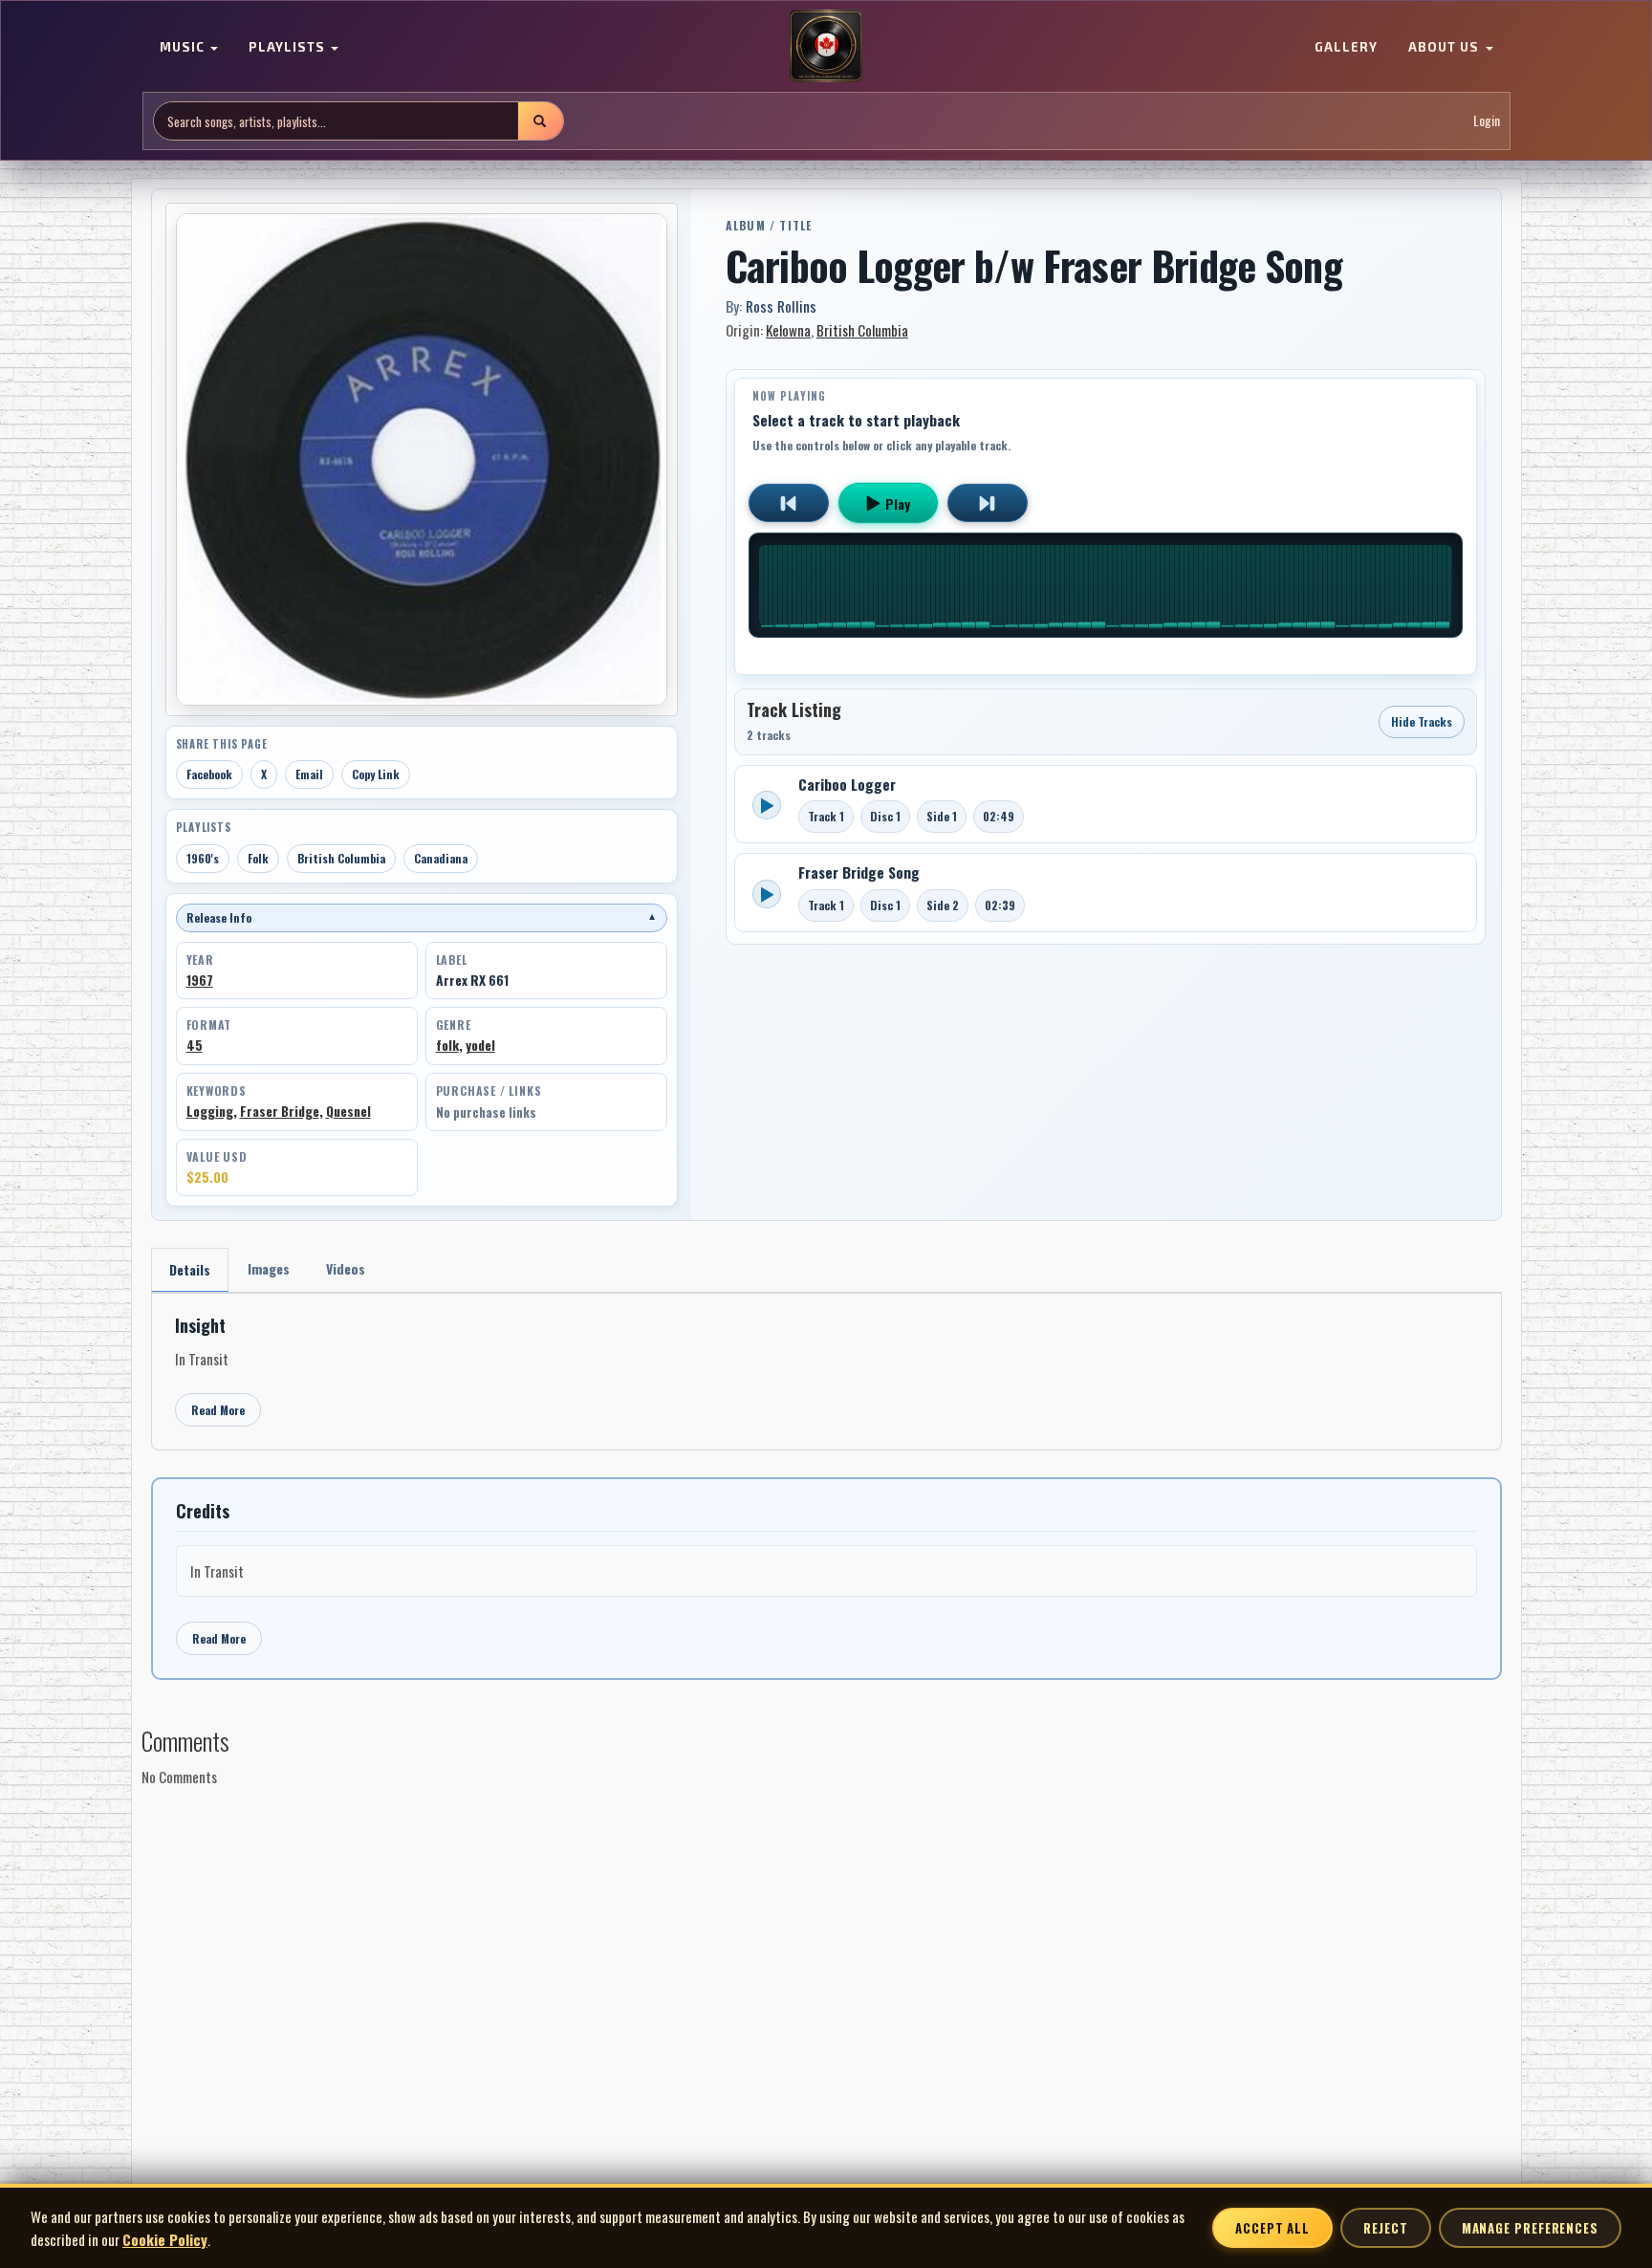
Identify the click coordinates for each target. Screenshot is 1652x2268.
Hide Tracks (1422, 721)
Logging (210, 1111)
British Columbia (341, 858)
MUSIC (184, 48)
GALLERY (1346, 48)
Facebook (209, 774)
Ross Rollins (781, 306)
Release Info (422, 917)
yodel (480, 1045)
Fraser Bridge (280, 1111)
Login (1487, 121)
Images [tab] (269, 1268)
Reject (1385, 2228)
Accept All (1272, 2228)
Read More (218, 1410)
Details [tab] (190, 1269)
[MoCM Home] (826, 47)
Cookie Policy (165, 2239)
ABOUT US (1445, 48)
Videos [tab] (346, 1268)
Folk (258, 858)
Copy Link (376, 774)
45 (195, 1045)
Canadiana (441, 858)
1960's (203, 858)
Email (309, 774)
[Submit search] (540, 121)
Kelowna (788, 330)
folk (447, 1045)
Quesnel (348, 1111)
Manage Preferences (1530, 2228)
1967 (200, 980)
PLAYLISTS (289, 48)
